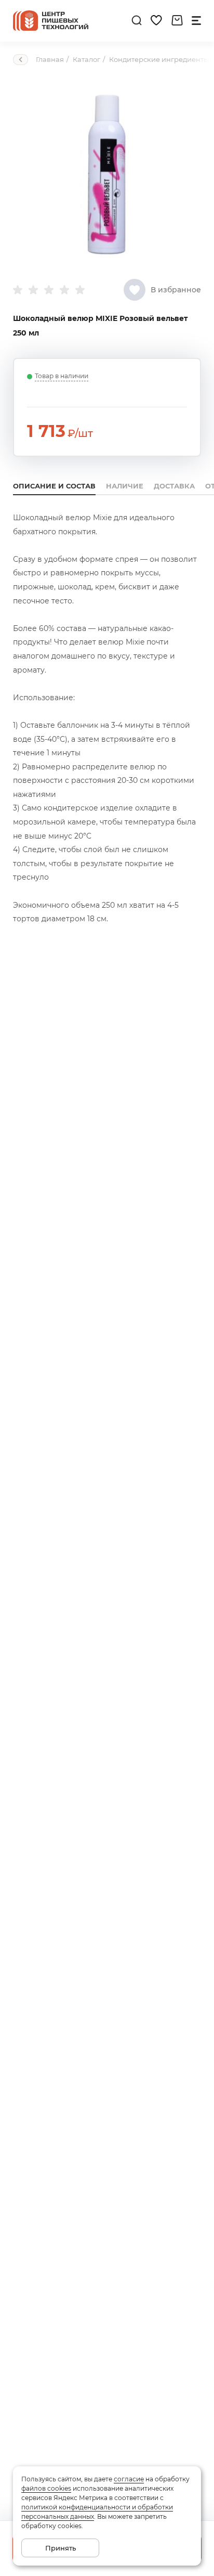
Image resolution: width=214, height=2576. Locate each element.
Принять (61, 2548)
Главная (50, 59)
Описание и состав (54, 486)
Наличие (125, 486)
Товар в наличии (62, 376)
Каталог (86, 59)
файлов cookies (46, 2488)
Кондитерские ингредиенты (159, 59)
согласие (129, 2479)
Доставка (174, 486)
